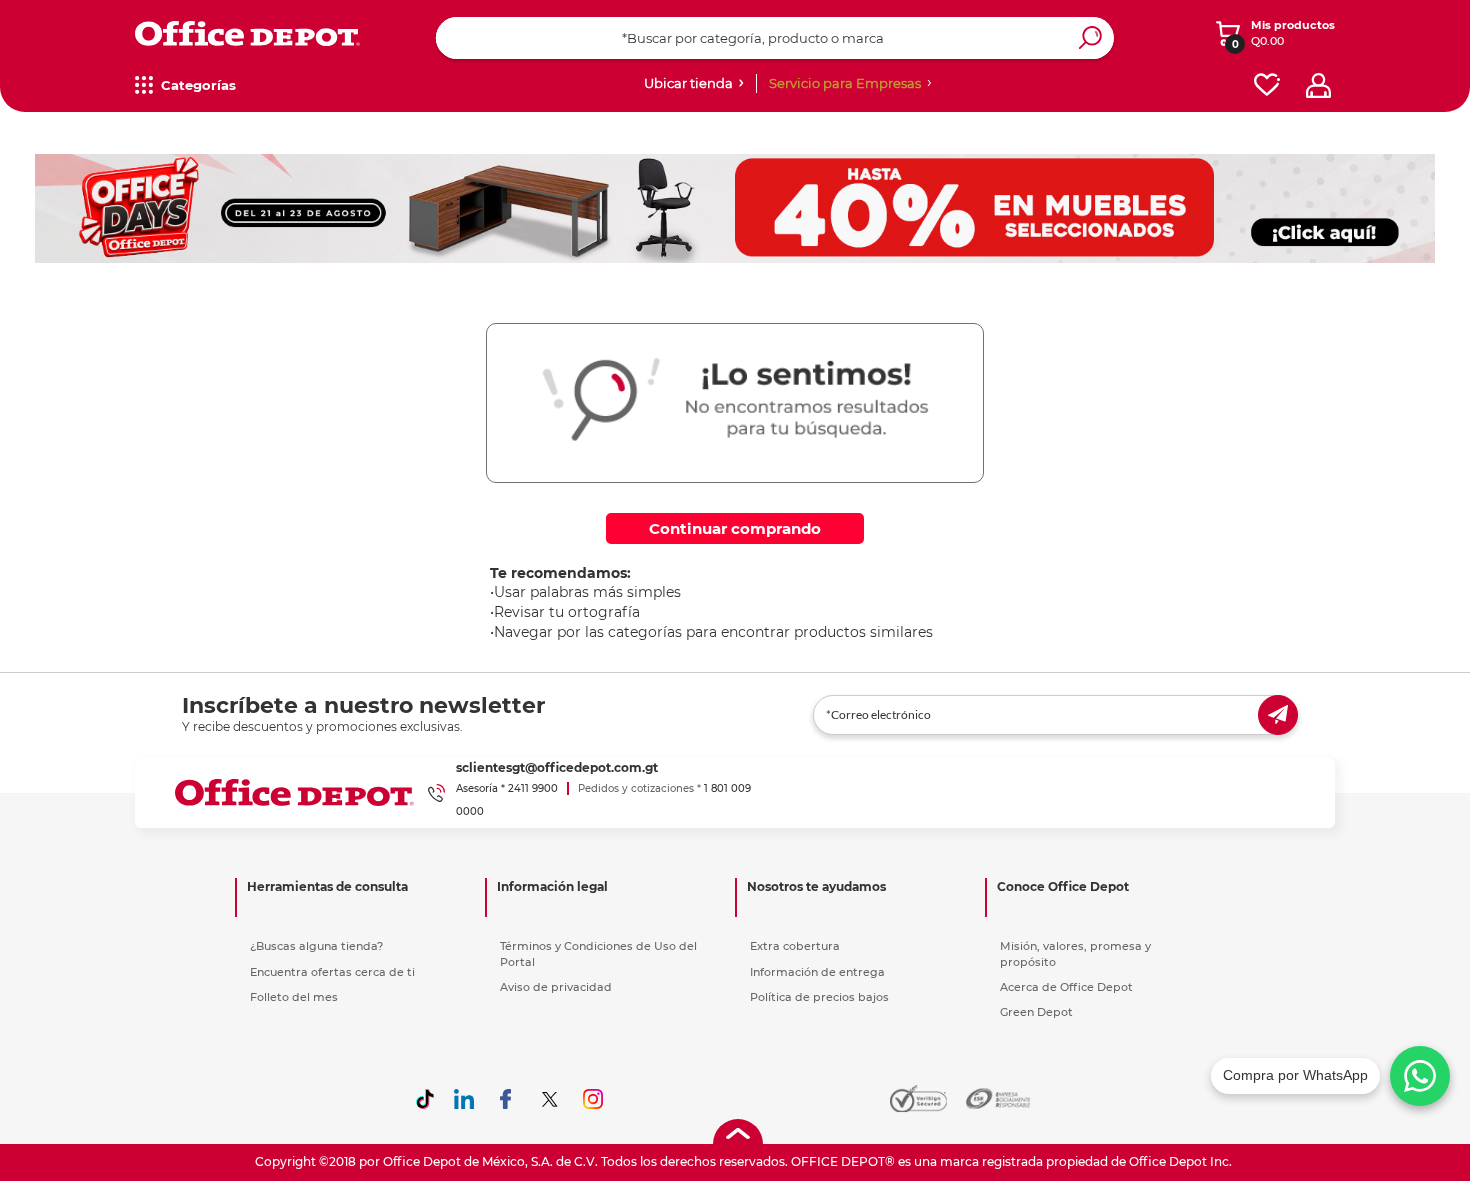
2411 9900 (533, 788)
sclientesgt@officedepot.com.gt (557, 767)
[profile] (1318, 85)
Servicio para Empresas (845, 83)
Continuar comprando (735, 528)
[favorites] (1267, 85)
